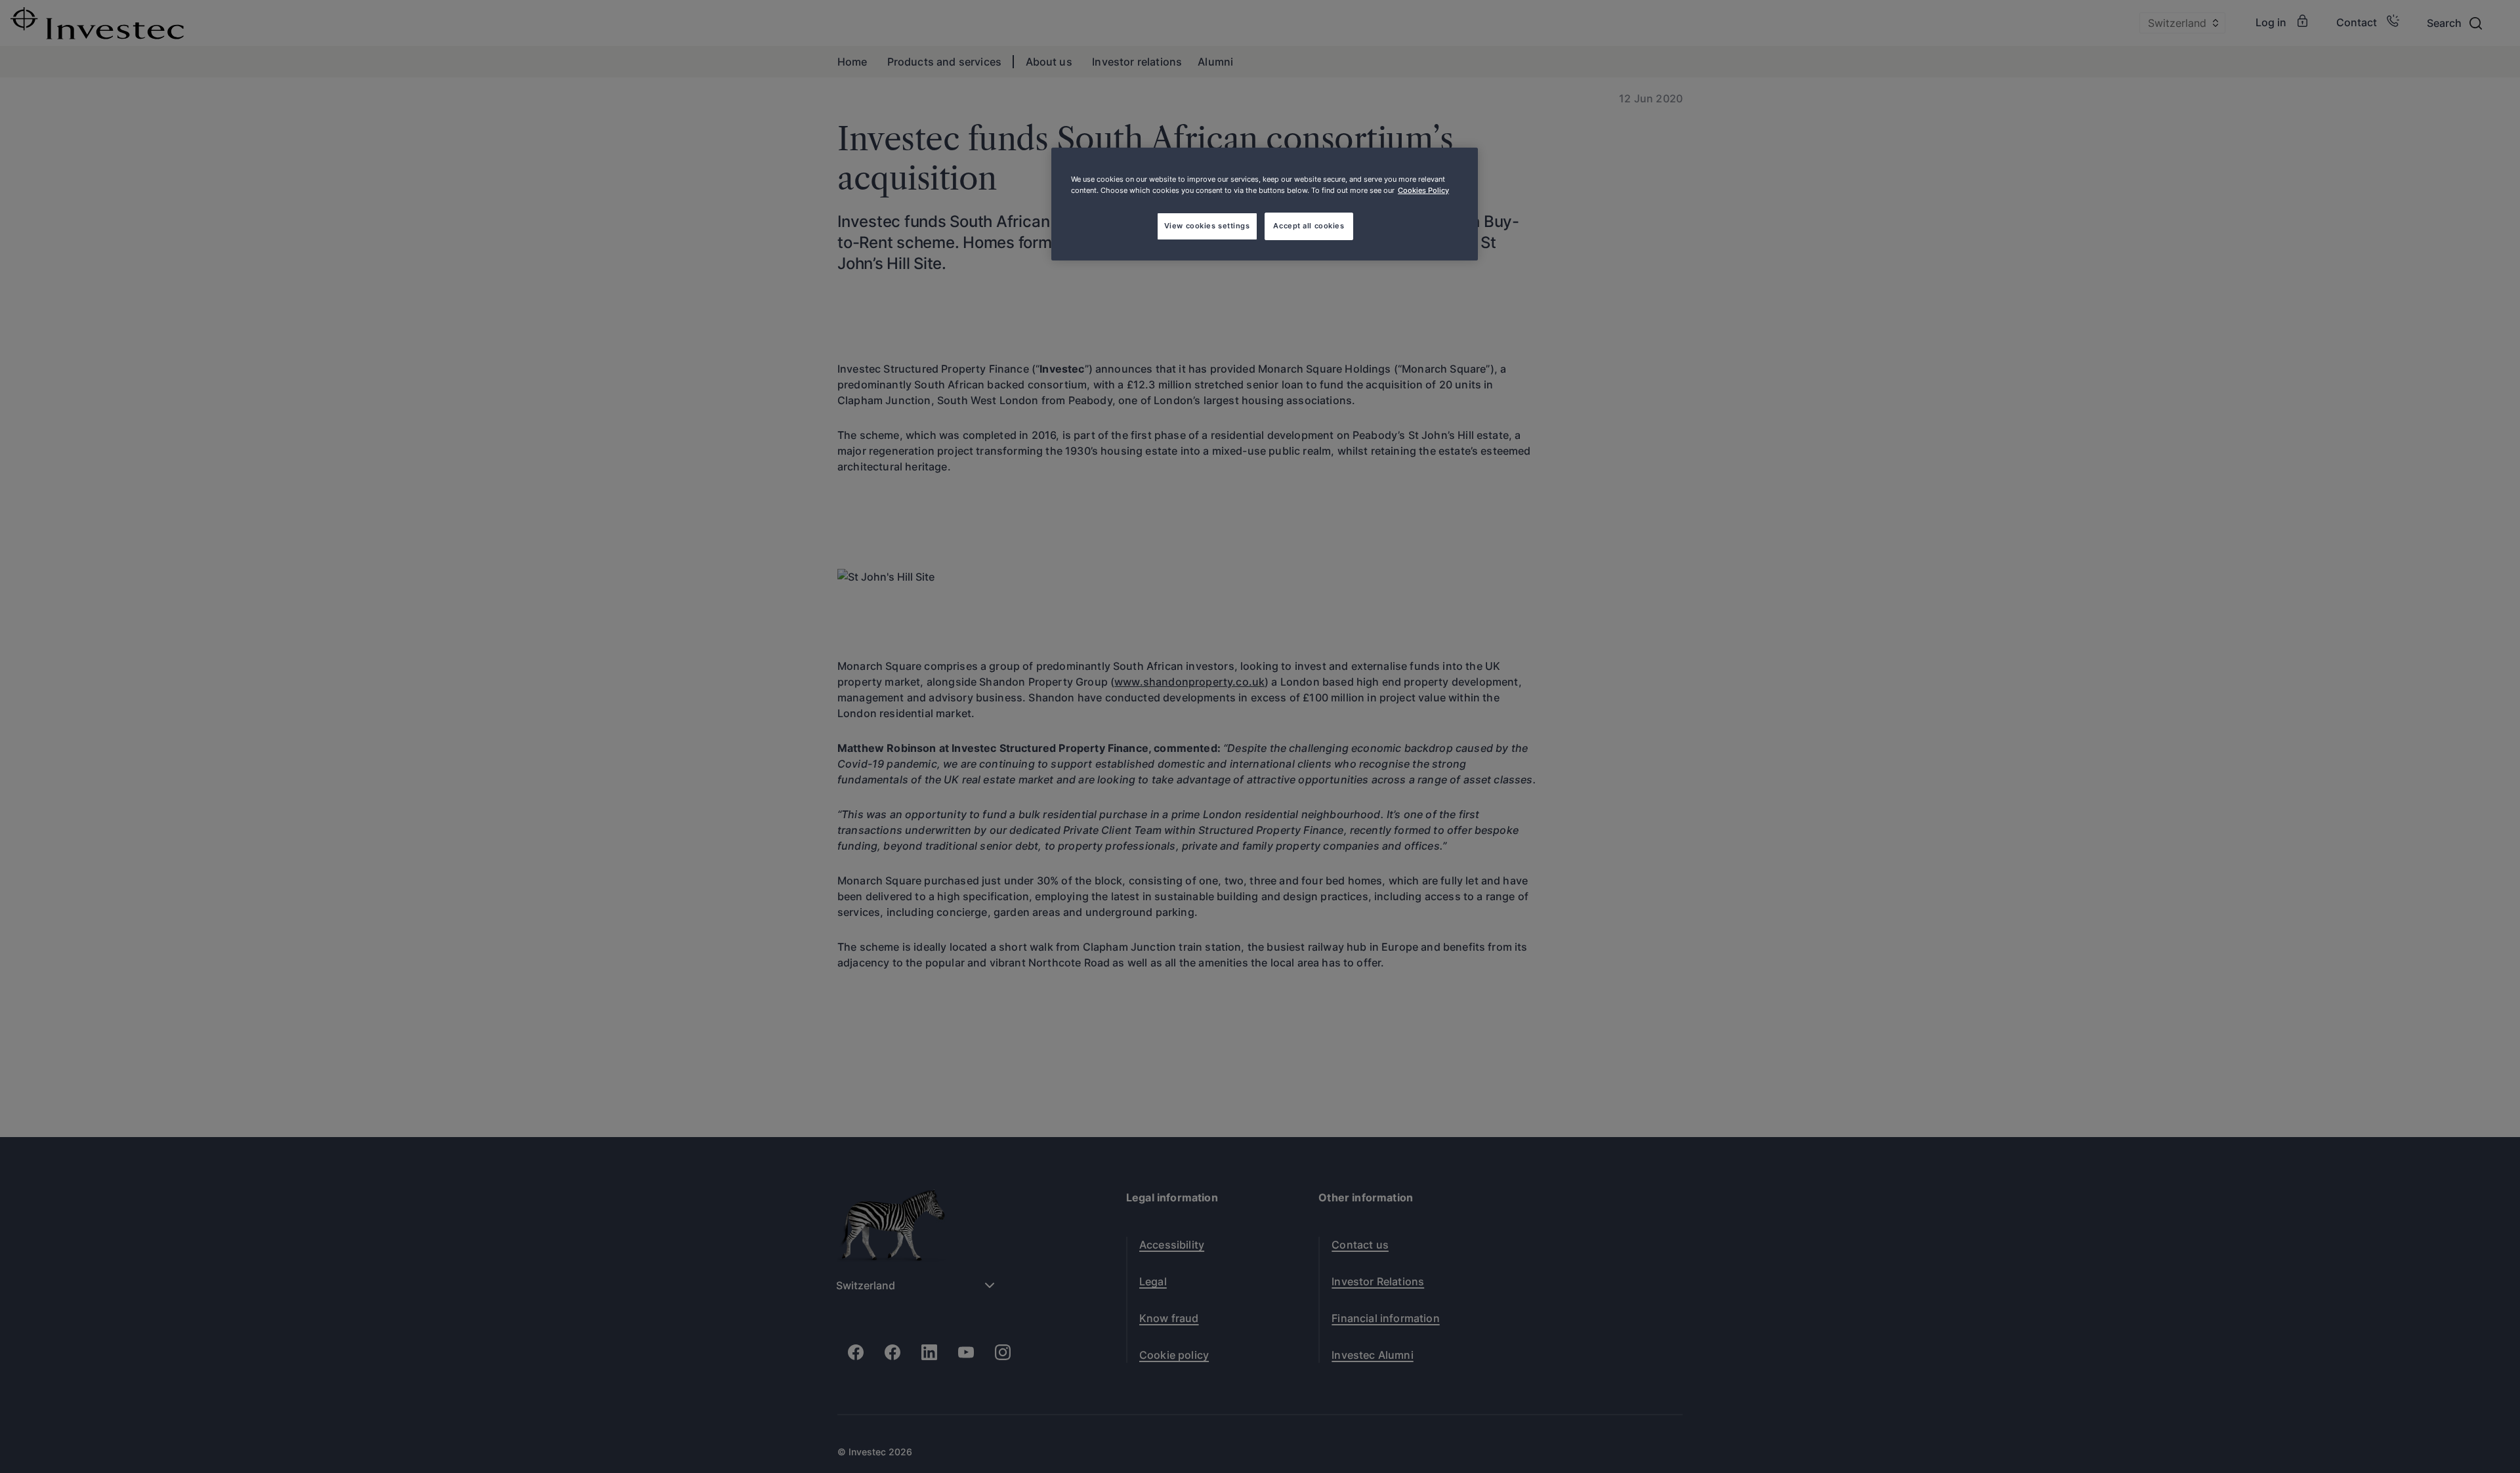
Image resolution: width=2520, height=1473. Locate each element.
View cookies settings (1207, 226)
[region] (1265, 204)
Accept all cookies (1309, 226)
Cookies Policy (1423, 190)
